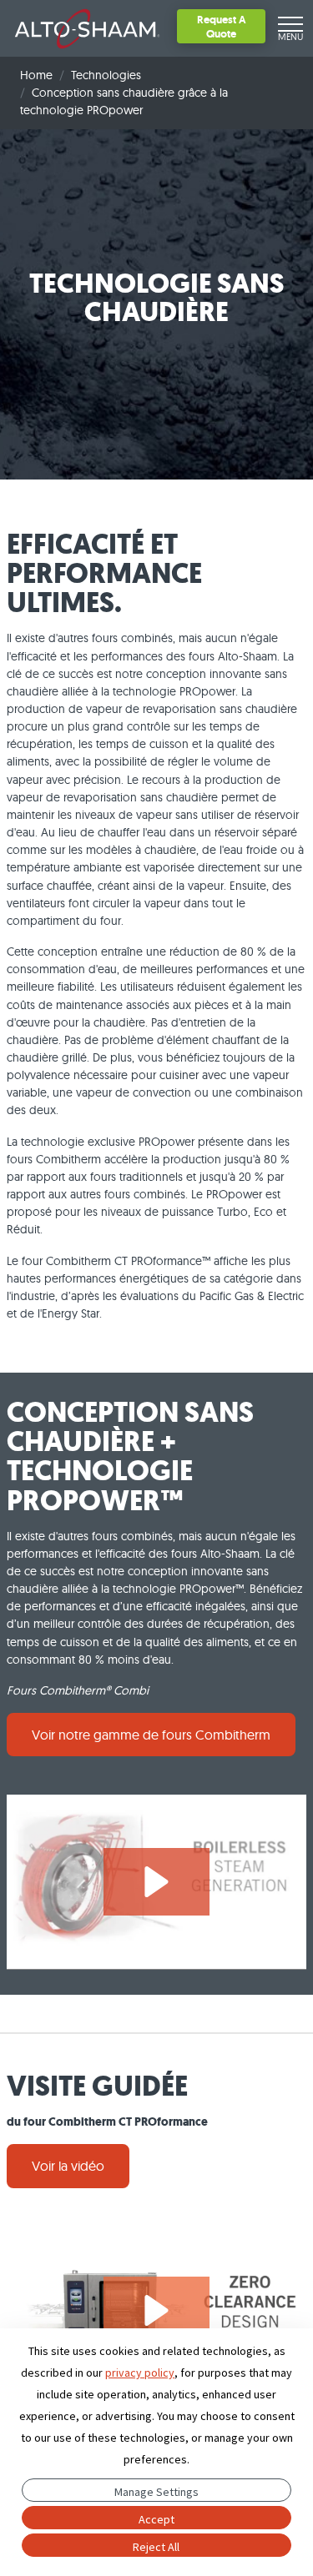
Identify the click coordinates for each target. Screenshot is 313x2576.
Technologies (106, 75)
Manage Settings (156, 2492)
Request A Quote (222, 26)
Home (36, 75)
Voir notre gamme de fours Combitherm (151, 1735)
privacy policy (140, 2373)
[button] (156, 1882)
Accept (156, 2519)
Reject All (156, 2547)
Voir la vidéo (68, 2166)
